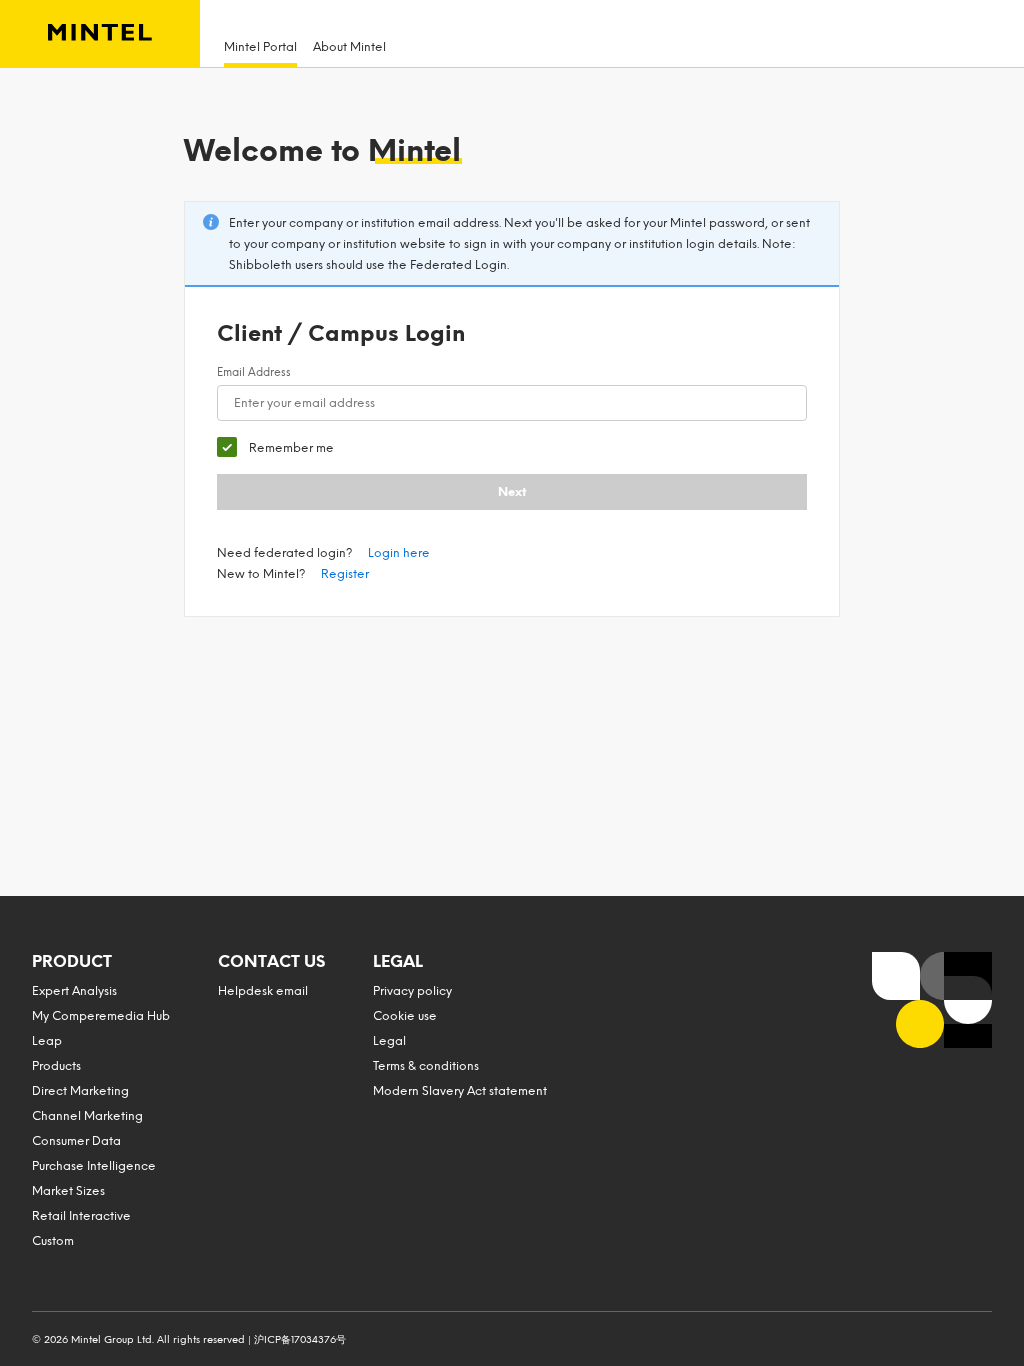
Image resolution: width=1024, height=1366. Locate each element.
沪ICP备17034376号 (300, 1339)
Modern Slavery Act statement (460, 1091)
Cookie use (405, 1016)
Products (56, 1066)
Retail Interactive (81, 1216)
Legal (389, 1041)
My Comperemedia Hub (101, 1016)
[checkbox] (275, 447)
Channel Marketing (87, 1116)
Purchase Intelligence (94, 1166)
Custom (53, 1241)
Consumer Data (76, 1141)
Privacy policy (412, 991)
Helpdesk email (263, 991)
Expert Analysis (74, 991)
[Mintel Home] (100, 34)
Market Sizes (68, 1191)
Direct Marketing (80, 1091)
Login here (399, 553)
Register (345, 574)
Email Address (254, 372)
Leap (47, 1041)
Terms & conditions (426, 1066)
